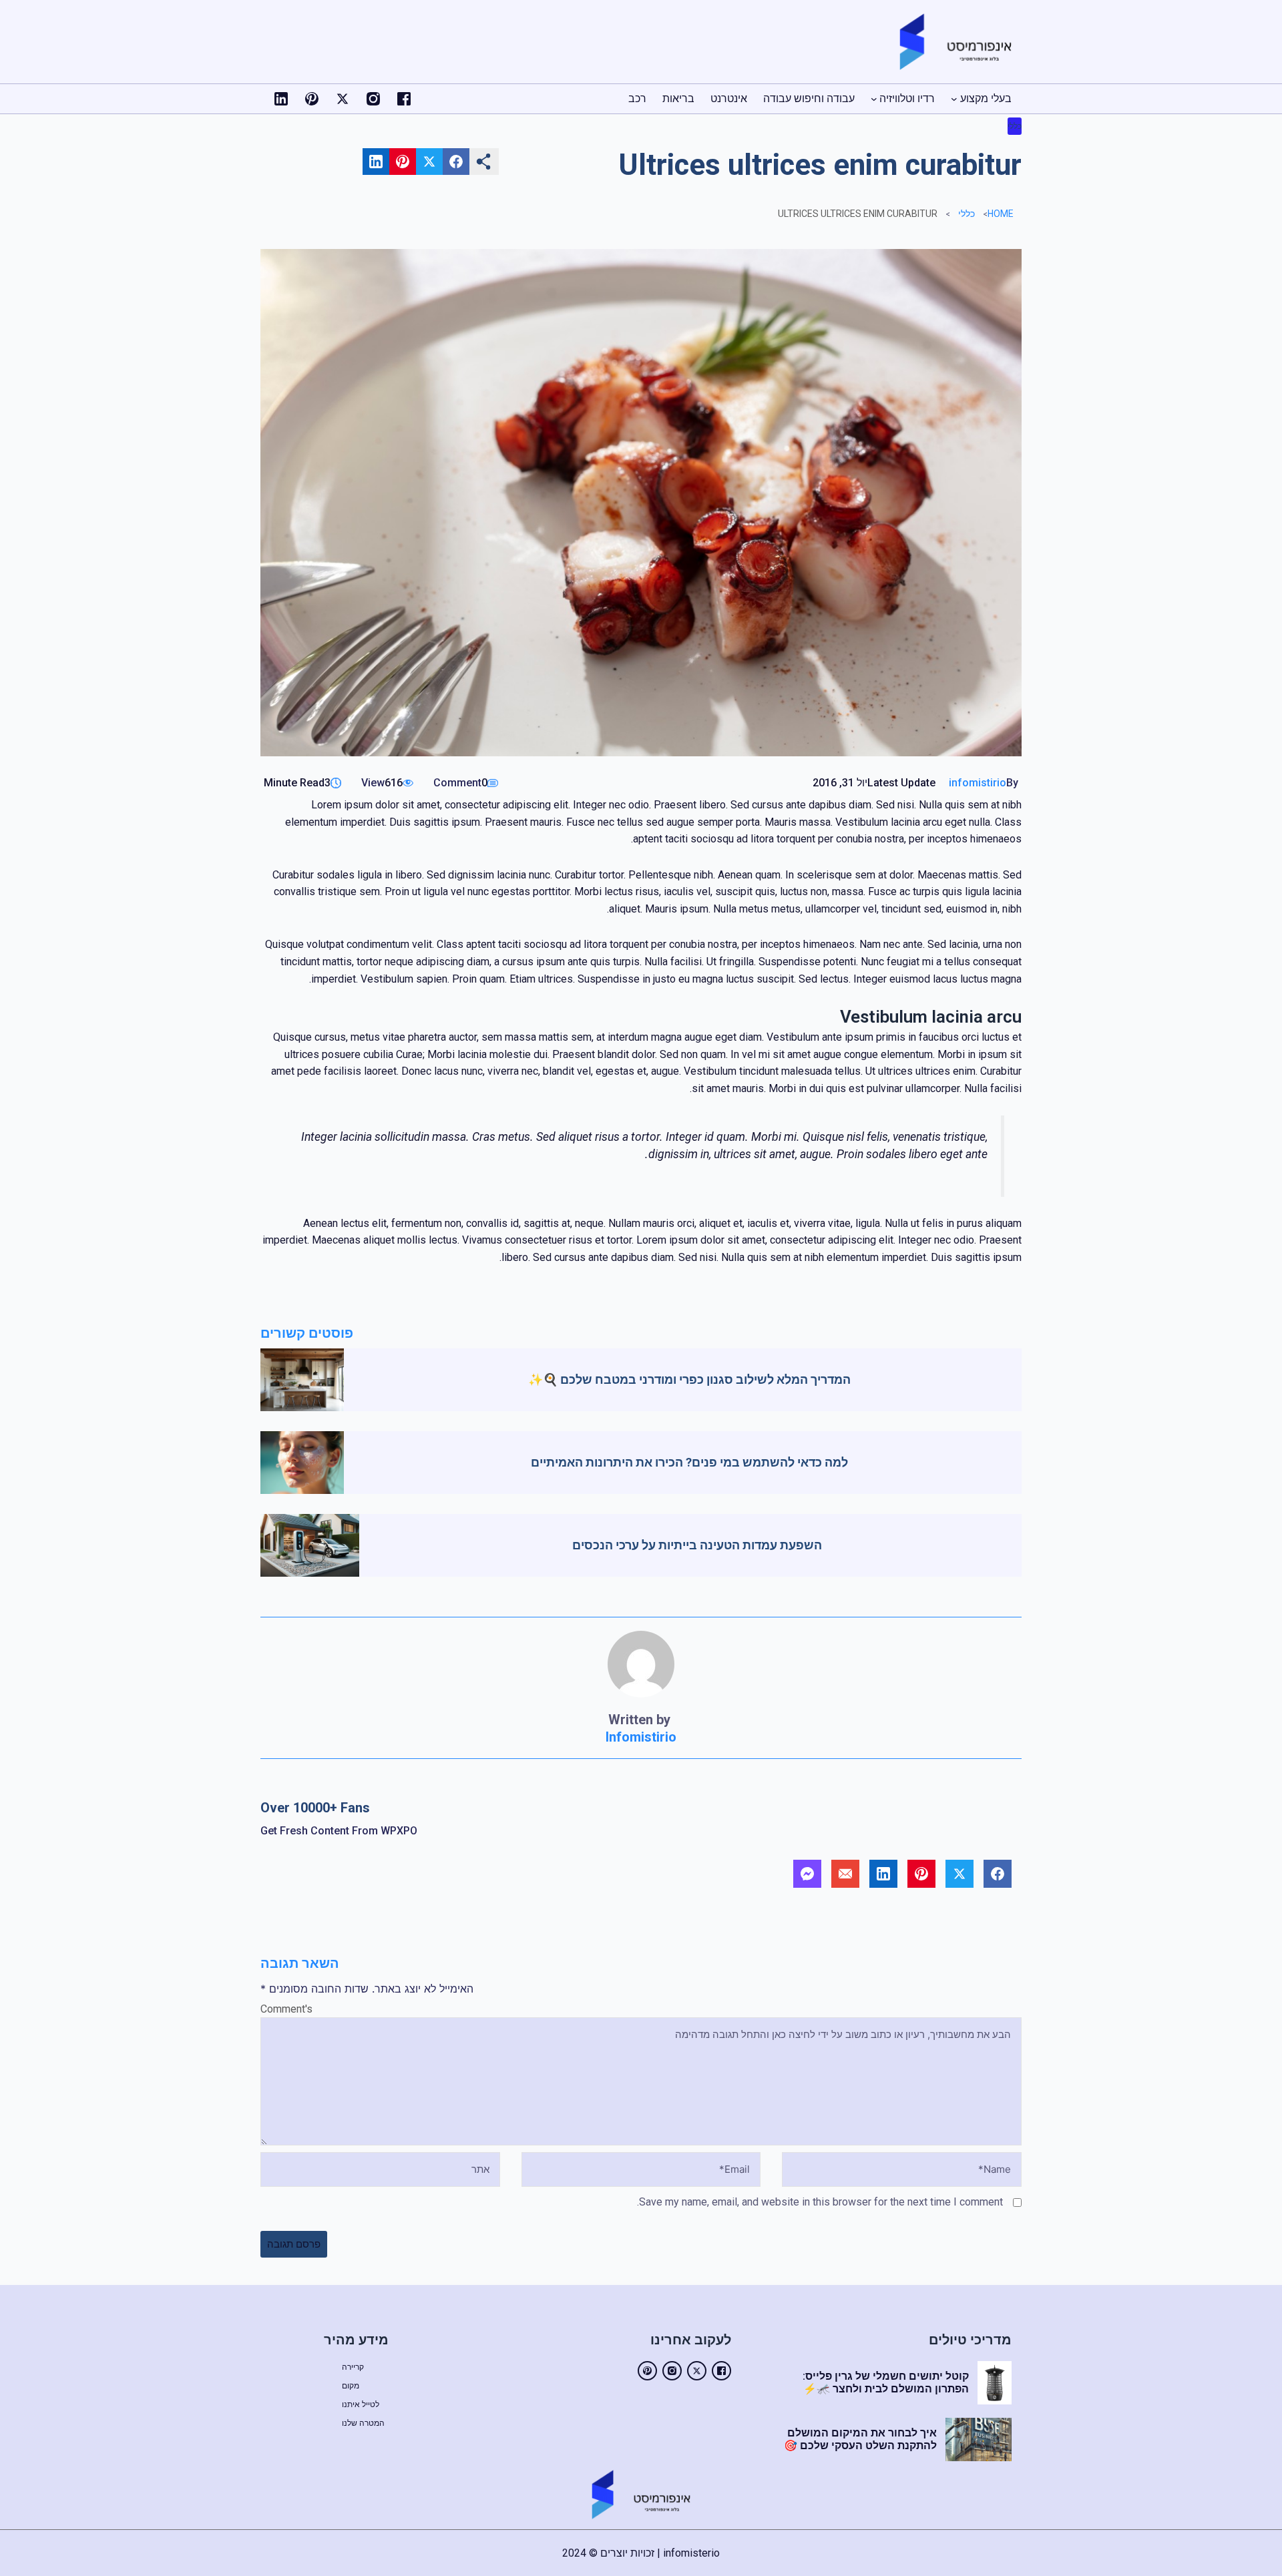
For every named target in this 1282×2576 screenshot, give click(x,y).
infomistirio (978, 783)
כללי (1015, 126)
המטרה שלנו (363, 2423)
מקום (351, 2386)
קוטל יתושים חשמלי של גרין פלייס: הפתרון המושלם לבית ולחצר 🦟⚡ (886, 2382)
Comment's (286, 2009)
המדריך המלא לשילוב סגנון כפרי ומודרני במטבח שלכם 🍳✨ (689, 1379)
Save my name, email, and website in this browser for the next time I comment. (820, 2202)
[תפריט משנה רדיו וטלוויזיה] (874, 99)
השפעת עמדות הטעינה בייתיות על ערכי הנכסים (697, 1545)
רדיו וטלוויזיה (907, 98)
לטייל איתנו (361, 2404)
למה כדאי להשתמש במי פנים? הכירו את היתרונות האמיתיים (689, 1462)
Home (1001, 214)
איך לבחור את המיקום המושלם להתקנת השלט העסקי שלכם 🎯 (860, 2439)
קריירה (353, 2367)
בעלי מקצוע (986, 98)
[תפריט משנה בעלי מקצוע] (954, 99)
